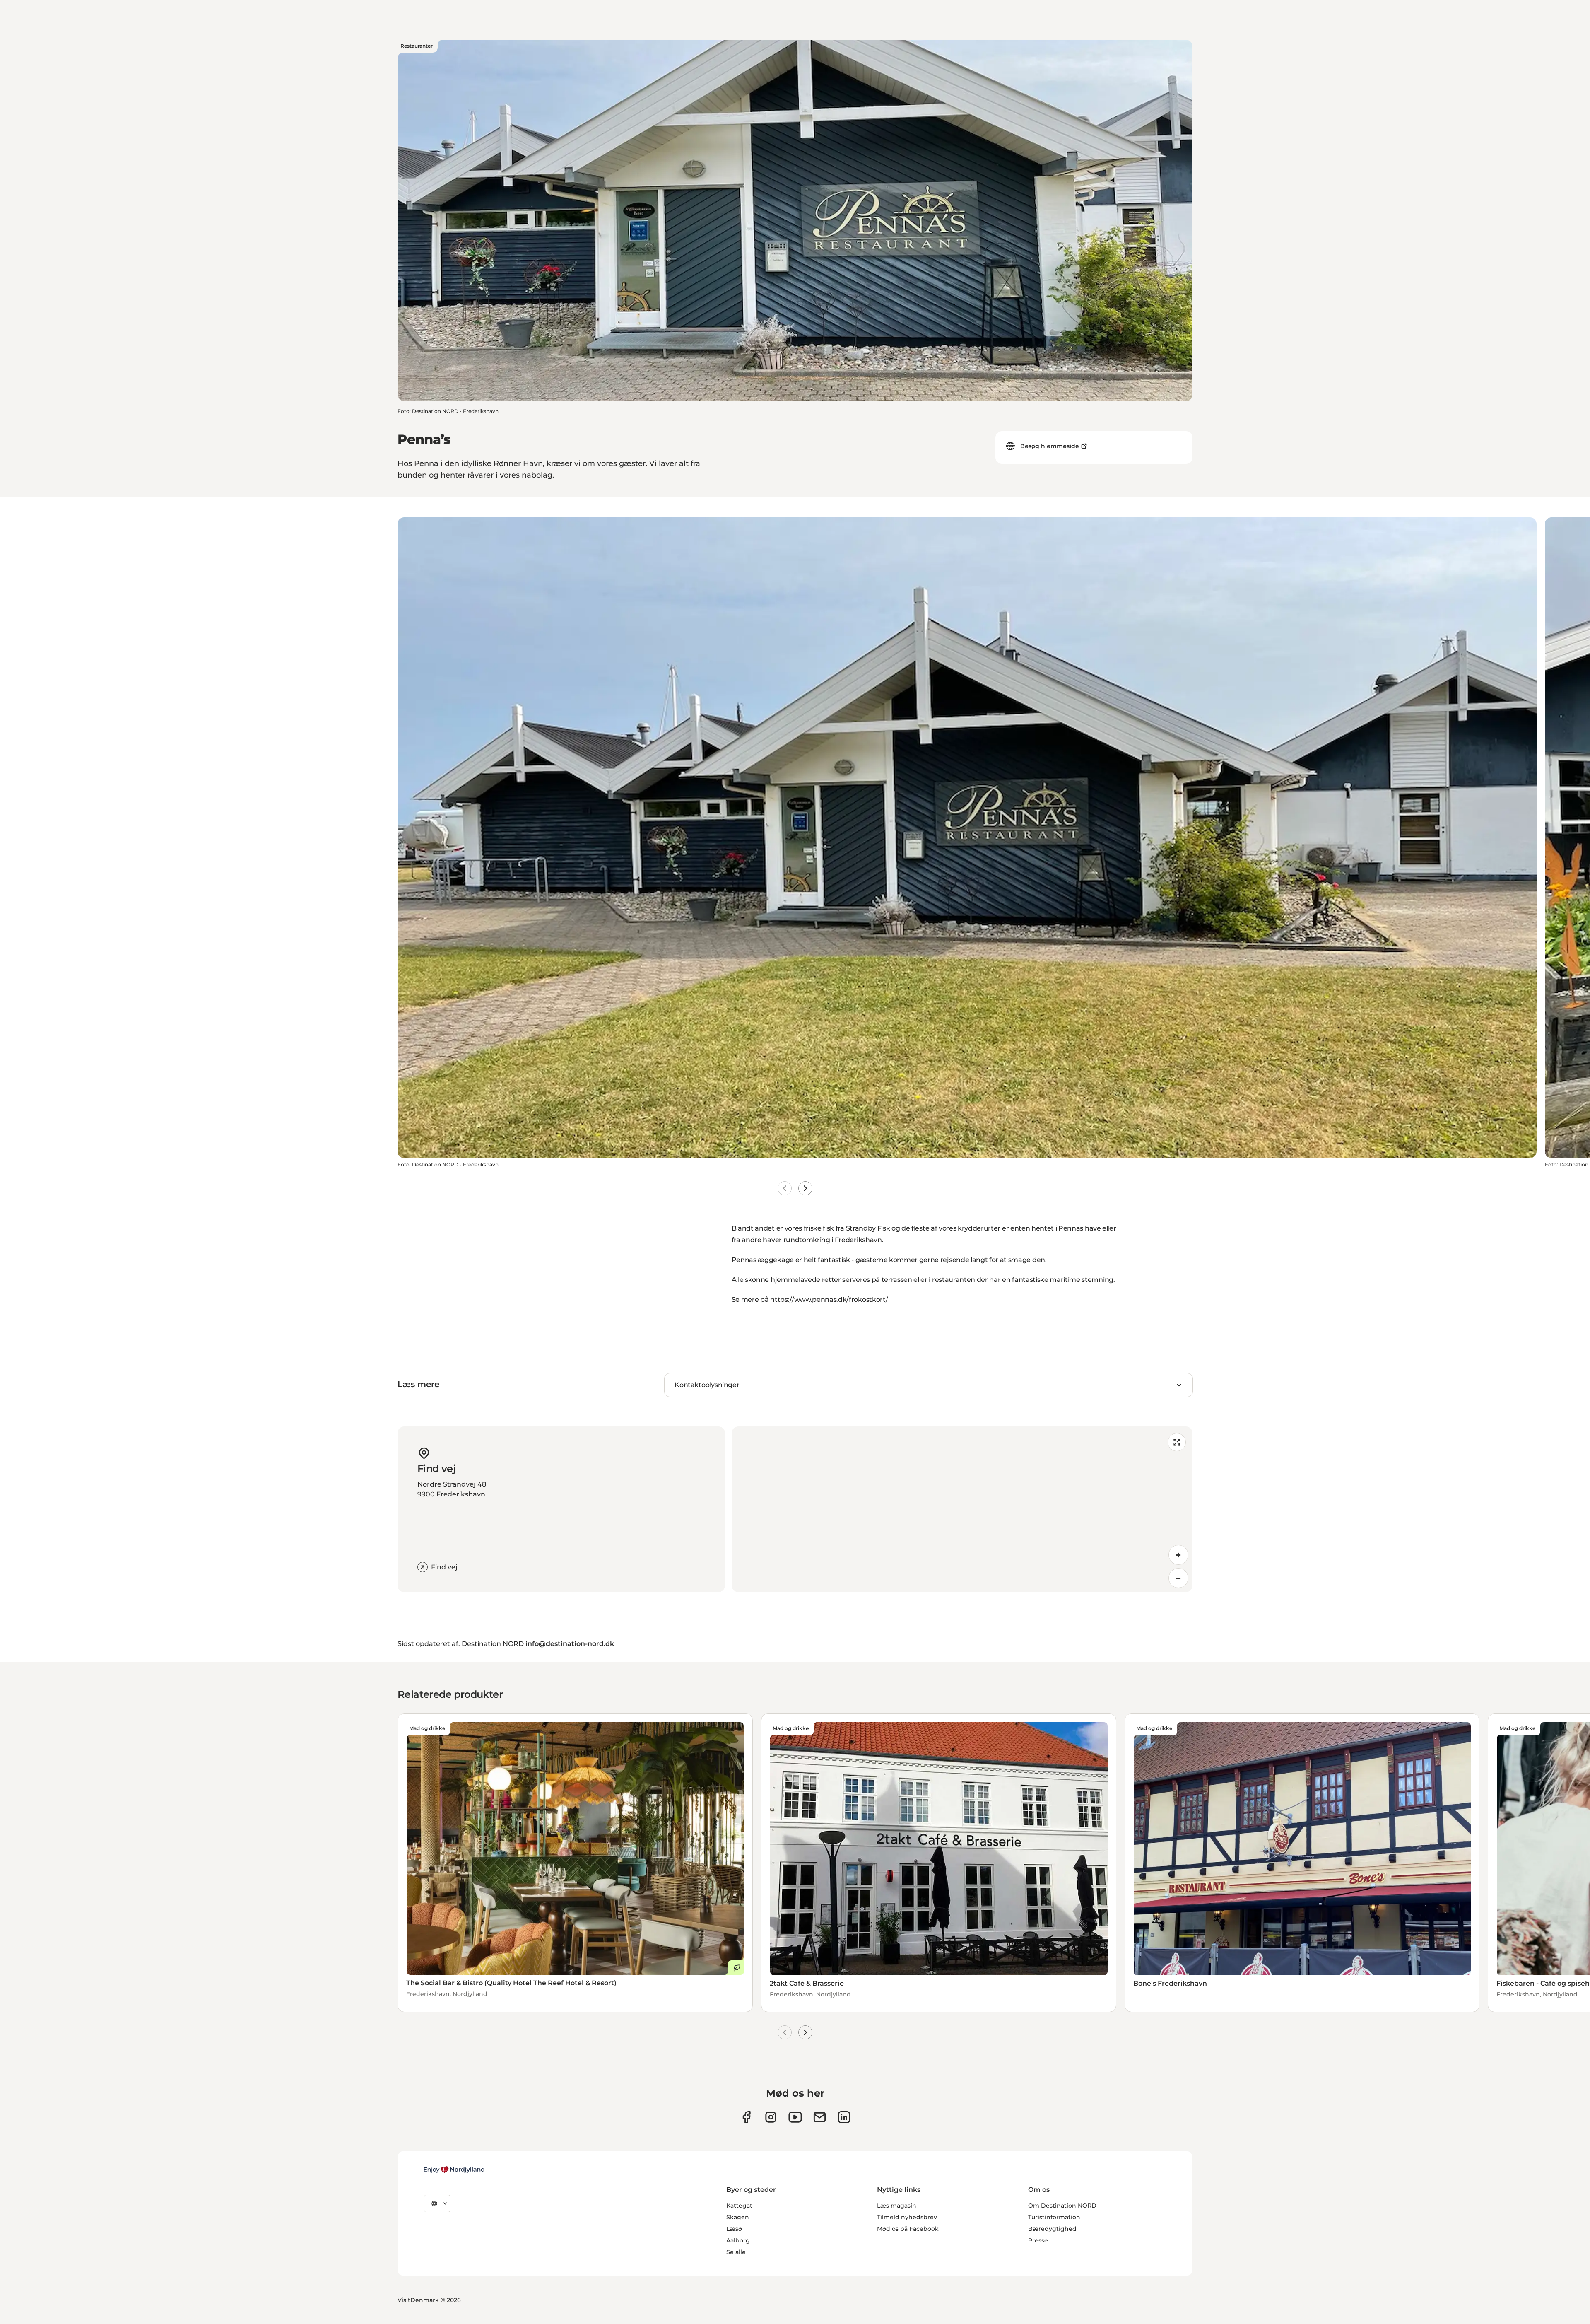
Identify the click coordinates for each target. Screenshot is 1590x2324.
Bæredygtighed (1052, 2229)
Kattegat (739, 2206)
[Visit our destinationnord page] (844, 2117)
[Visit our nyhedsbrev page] (820, 2117)
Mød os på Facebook (908, 2229)
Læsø (734, 2229)
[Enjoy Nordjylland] (454, 2170)
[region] (962, 1509)
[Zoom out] (1178, 1578)
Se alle (736, 2252)
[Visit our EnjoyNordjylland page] (795, 2117)
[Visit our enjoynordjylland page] (746, 2117)
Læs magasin (897, 2206)
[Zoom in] (1178, 1555)
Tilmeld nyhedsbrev (907, 2217)
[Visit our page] (771, 2117)
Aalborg (738, 2240)
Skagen (738, 2217)
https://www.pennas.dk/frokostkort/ (829, 1300)
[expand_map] (1177, 1442)
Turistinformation (1054, 2217)
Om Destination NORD (1062, 2206)
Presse (1038, 2240)
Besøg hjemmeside (1050, 446)
